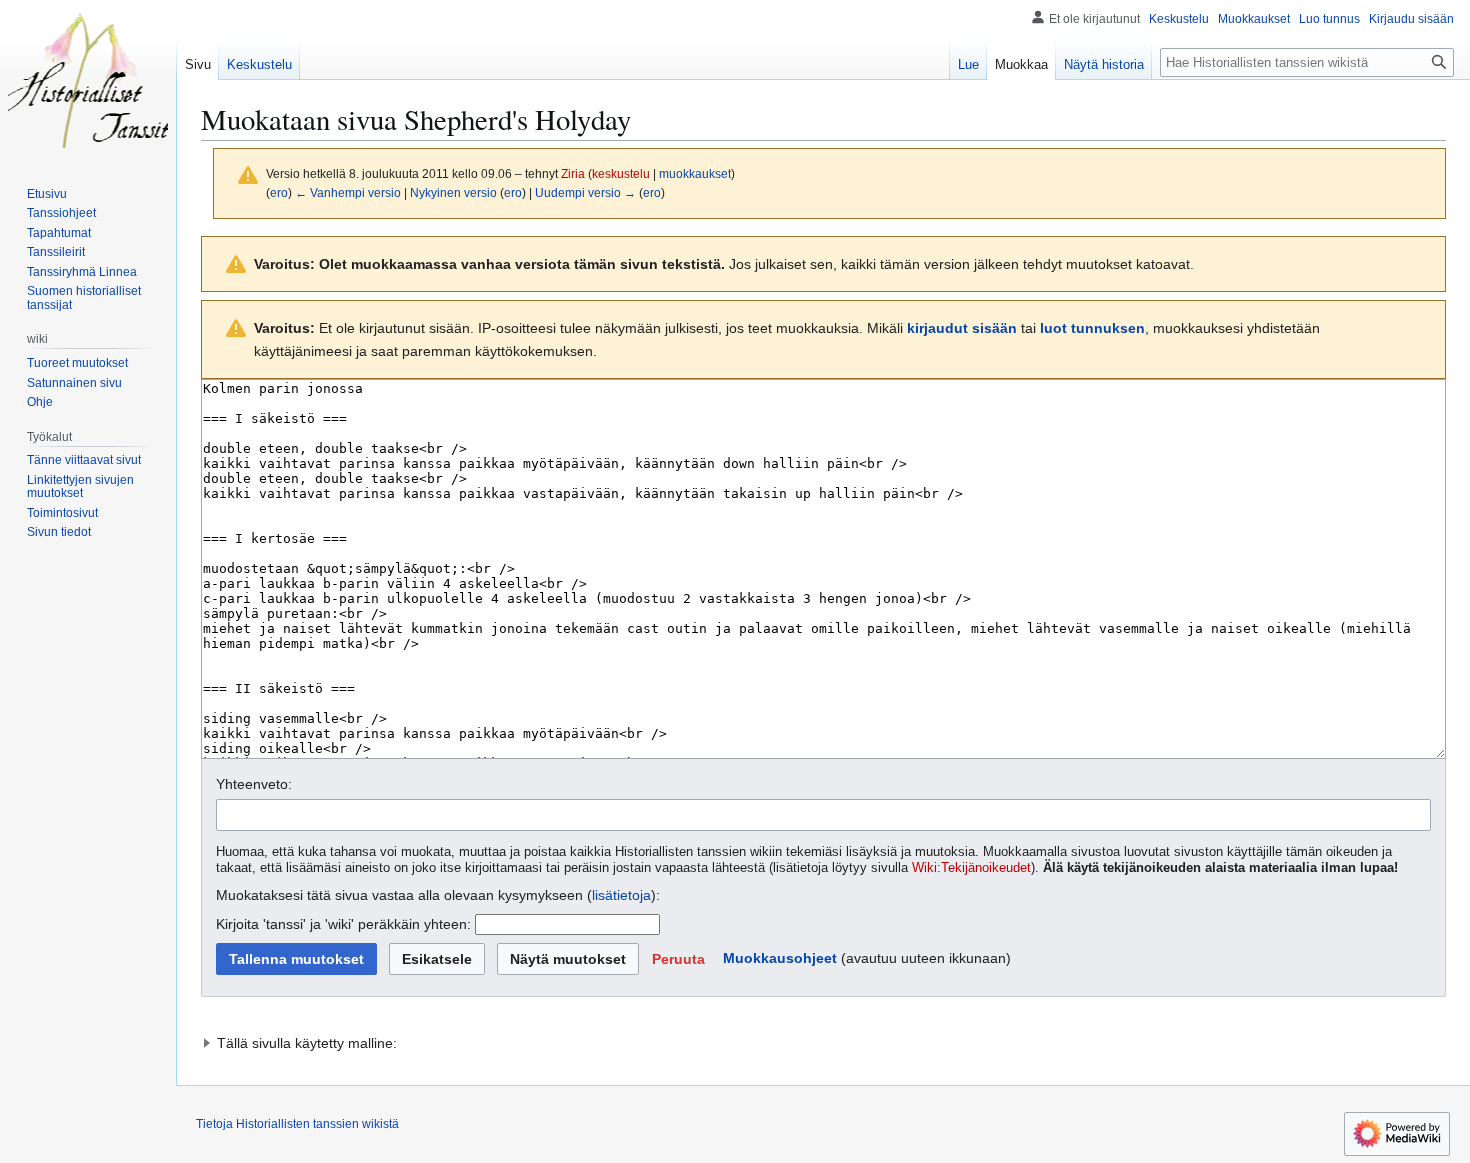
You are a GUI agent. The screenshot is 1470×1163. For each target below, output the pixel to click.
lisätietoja (621, 895)
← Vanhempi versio (348, 192)
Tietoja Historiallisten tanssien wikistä (297, 1124)
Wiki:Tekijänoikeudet (971, 868)
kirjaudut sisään (962, 328)
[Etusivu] (88, 80)
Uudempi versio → (585, 192)
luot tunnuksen (1092, 328)
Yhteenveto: (254, 784)
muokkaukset (695, 173)
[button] (678, 959)
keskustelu (621, 173)
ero (279, 192)
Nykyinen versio (453, 192)
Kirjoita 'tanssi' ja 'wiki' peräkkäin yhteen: (343, 924)
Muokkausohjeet (780, 958)
